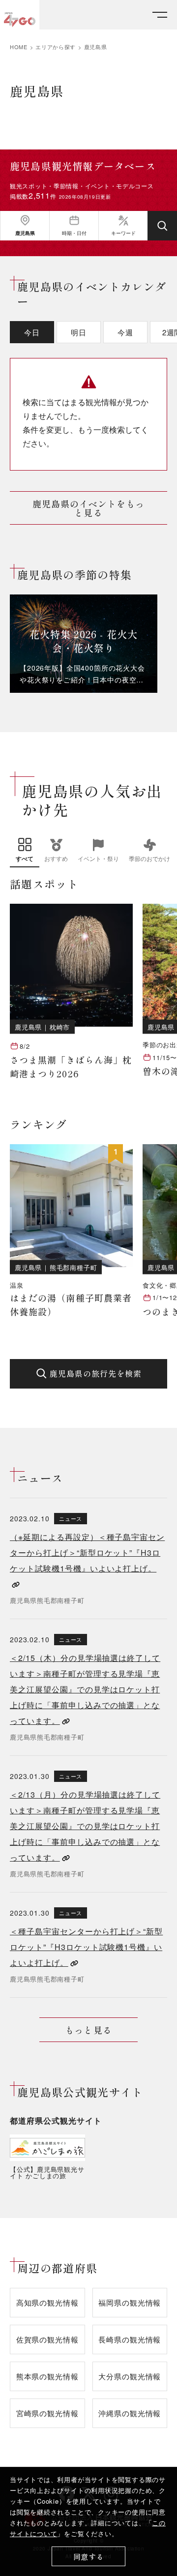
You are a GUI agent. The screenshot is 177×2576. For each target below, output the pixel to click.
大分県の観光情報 (130, 2376)
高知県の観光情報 (47, 2302)
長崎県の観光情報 (130, 2339)
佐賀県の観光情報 (47, 2339)
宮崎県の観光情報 (47, 2413)
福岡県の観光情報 (130, 2302)
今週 (125, 332)
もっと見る (88, 2030)
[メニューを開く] (160, 15)
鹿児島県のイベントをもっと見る (89, 508)
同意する (89, 2557)
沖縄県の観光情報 (130, 2413)
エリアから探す (56, 47)
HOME (19, 47)
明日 (79, 332)
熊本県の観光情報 (47, 2376)
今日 (32, 332)
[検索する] (162, 226)
